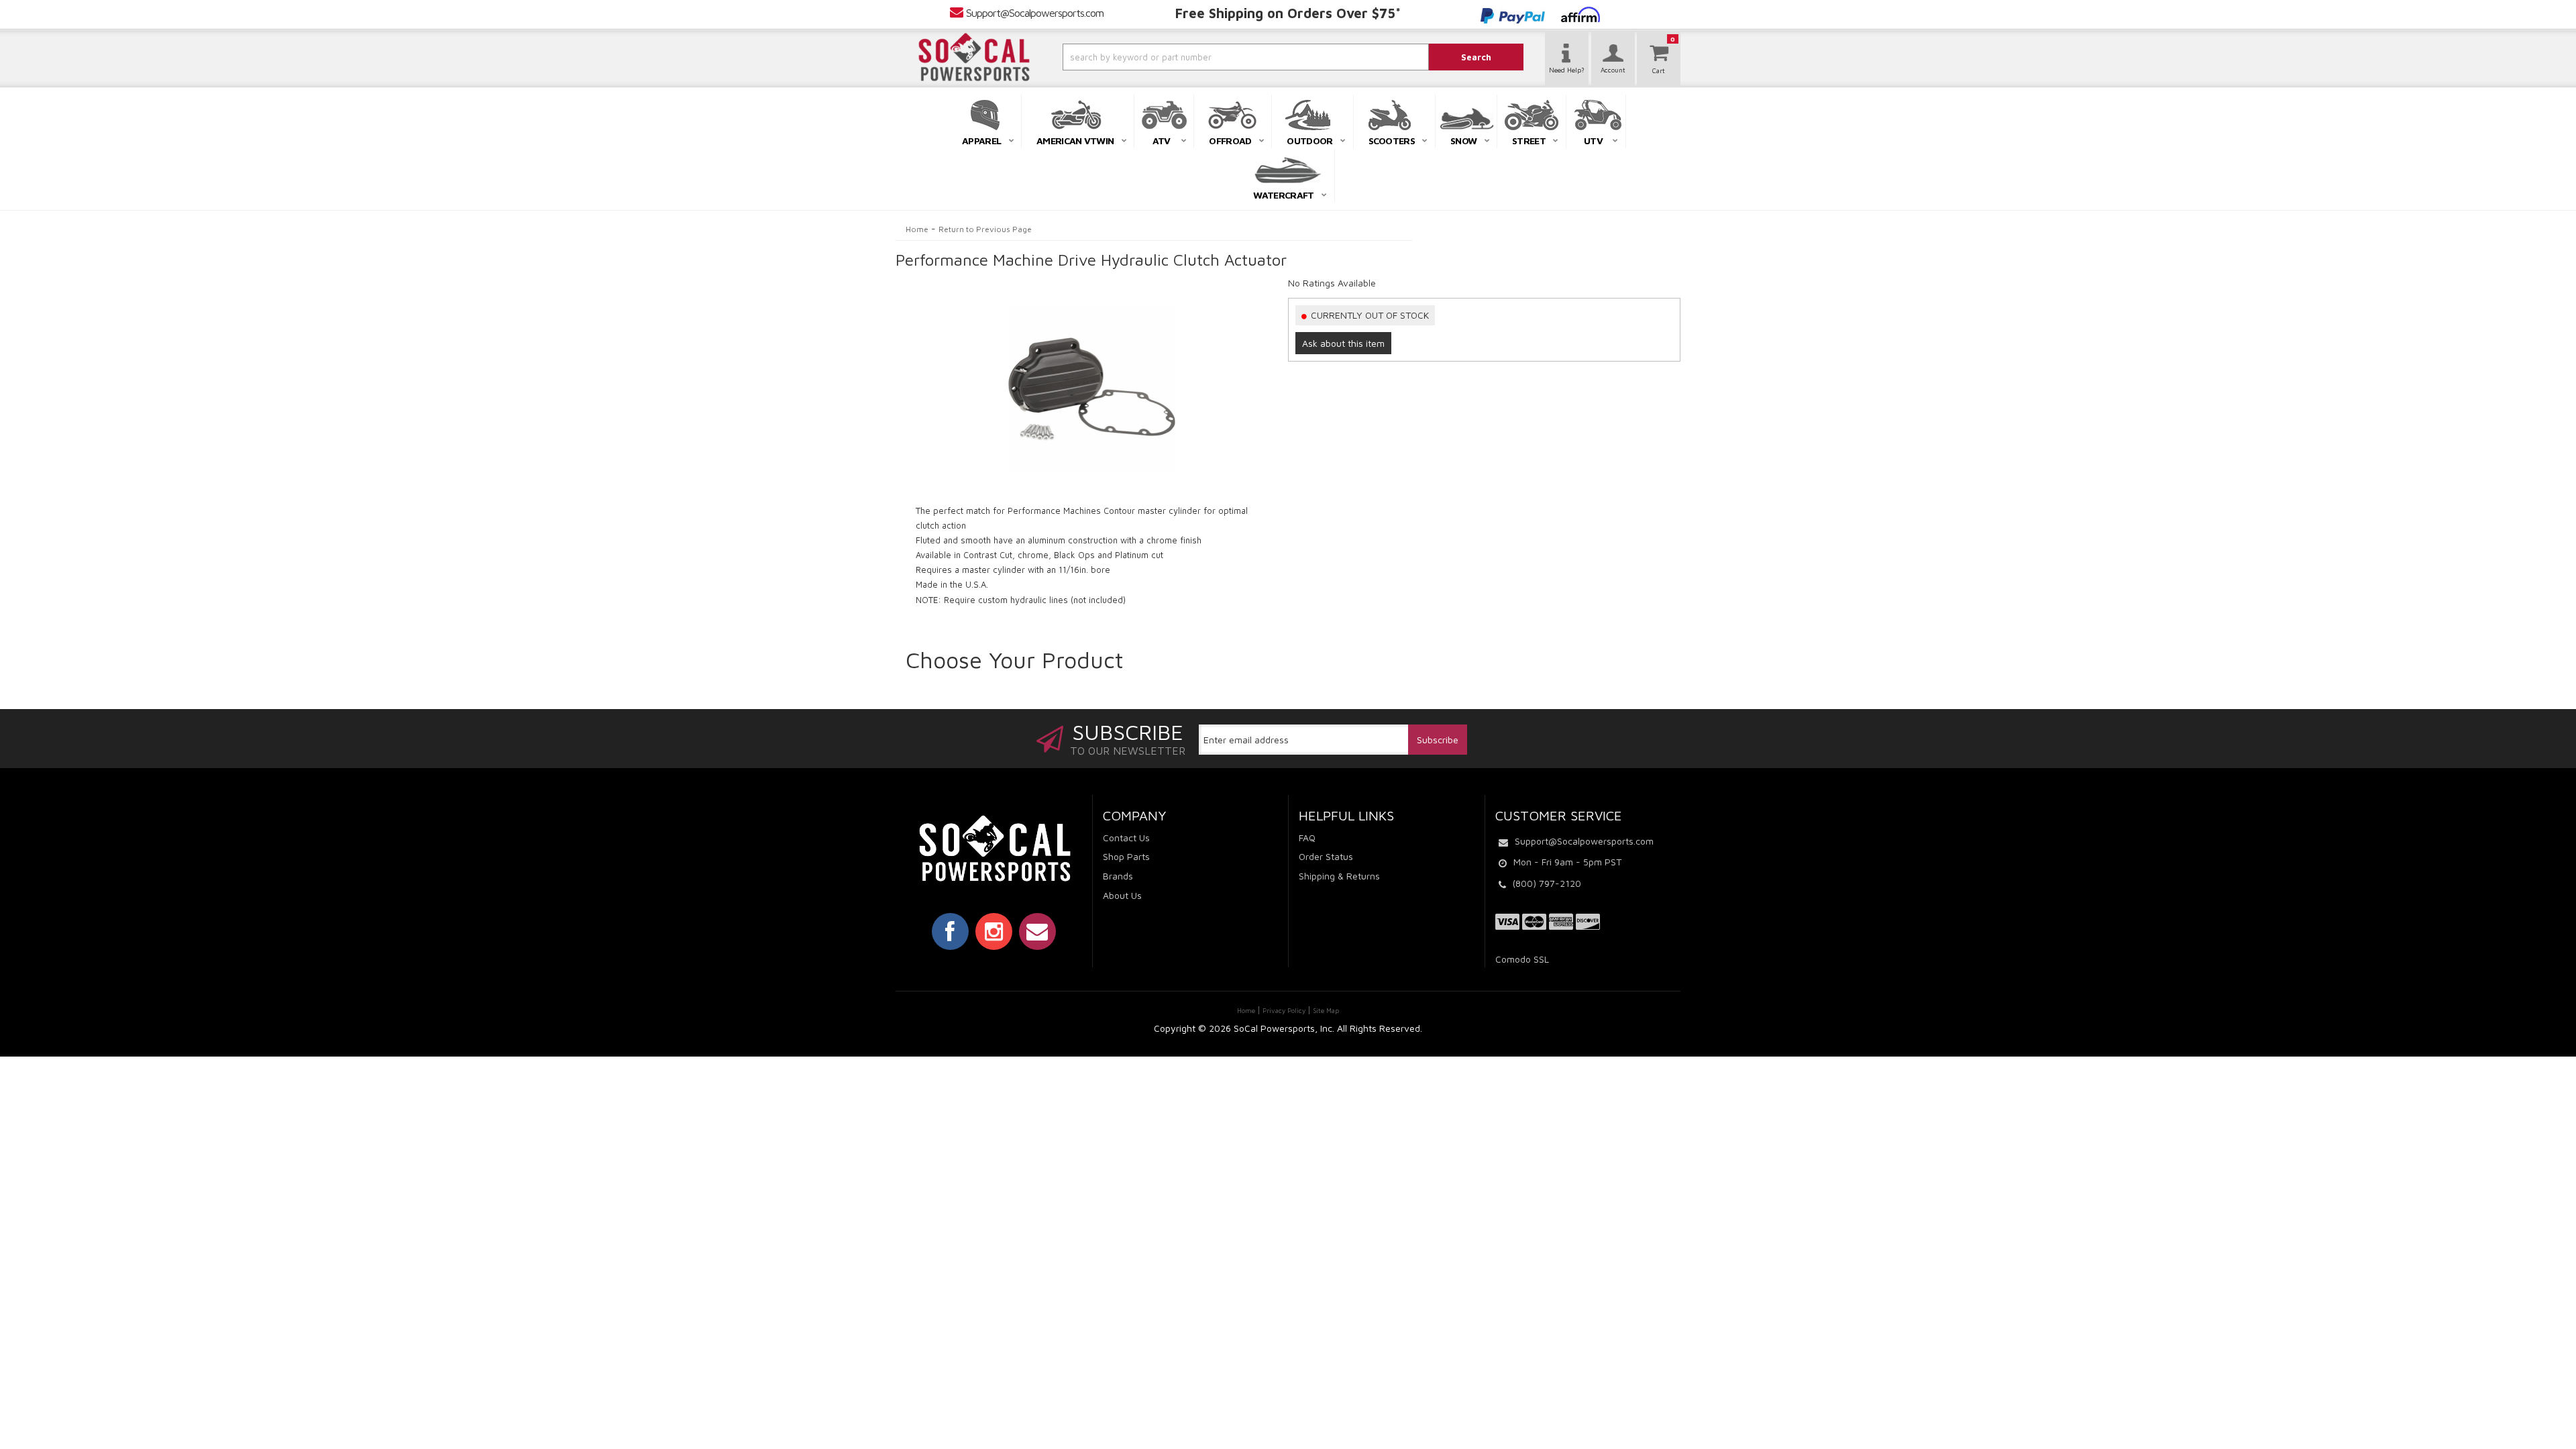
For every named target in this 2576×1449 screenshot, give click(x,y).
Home (917, 229)
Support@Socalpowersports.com (1035, 13)
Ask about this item (1343, 343)
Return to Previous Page (985, 229)
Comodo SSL (1522, 959)
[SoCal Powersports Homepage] (974, 57)
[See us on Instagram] (994, 931)
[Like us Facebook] (950, 931)
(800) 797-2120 (1547, 883)
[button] (1210, 57)
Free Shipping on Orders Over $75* (1288, 13)
